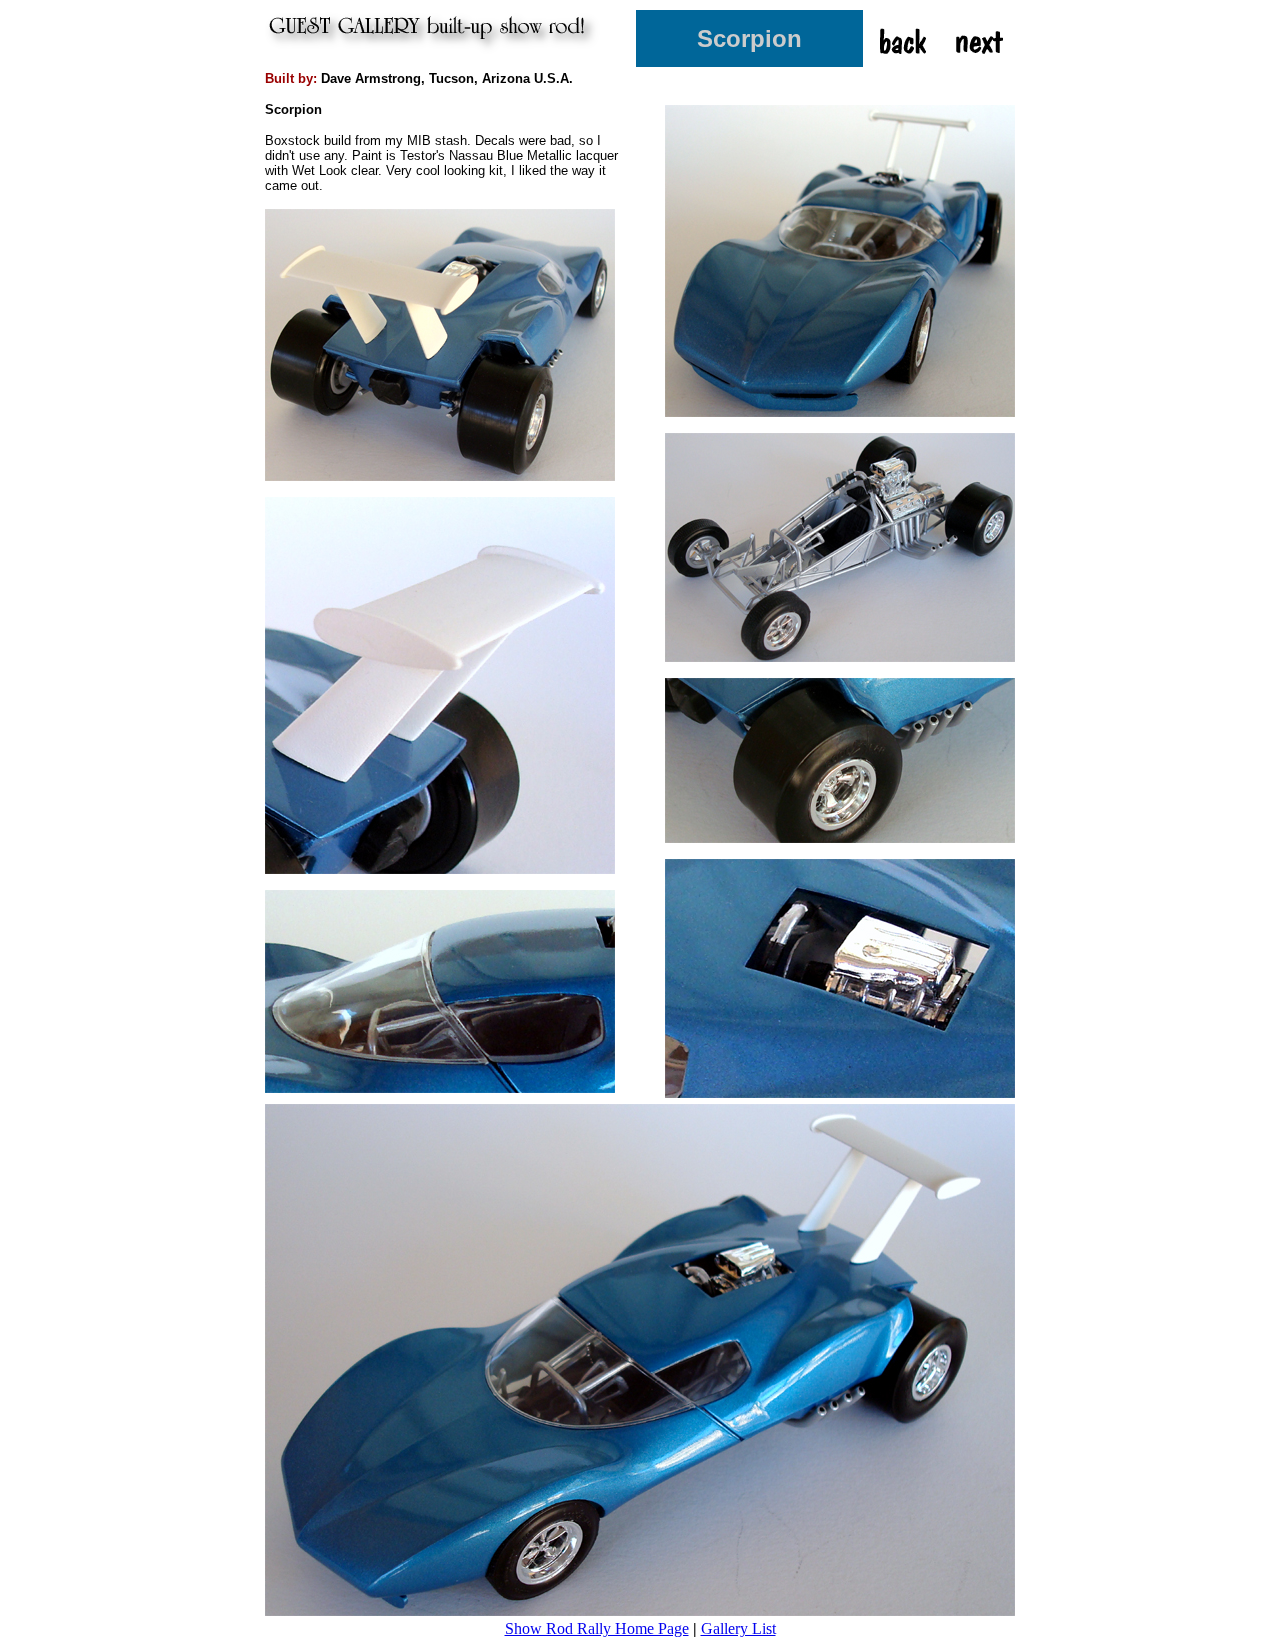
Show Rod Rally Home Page (597, 1628)
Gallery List (738, 1628)
